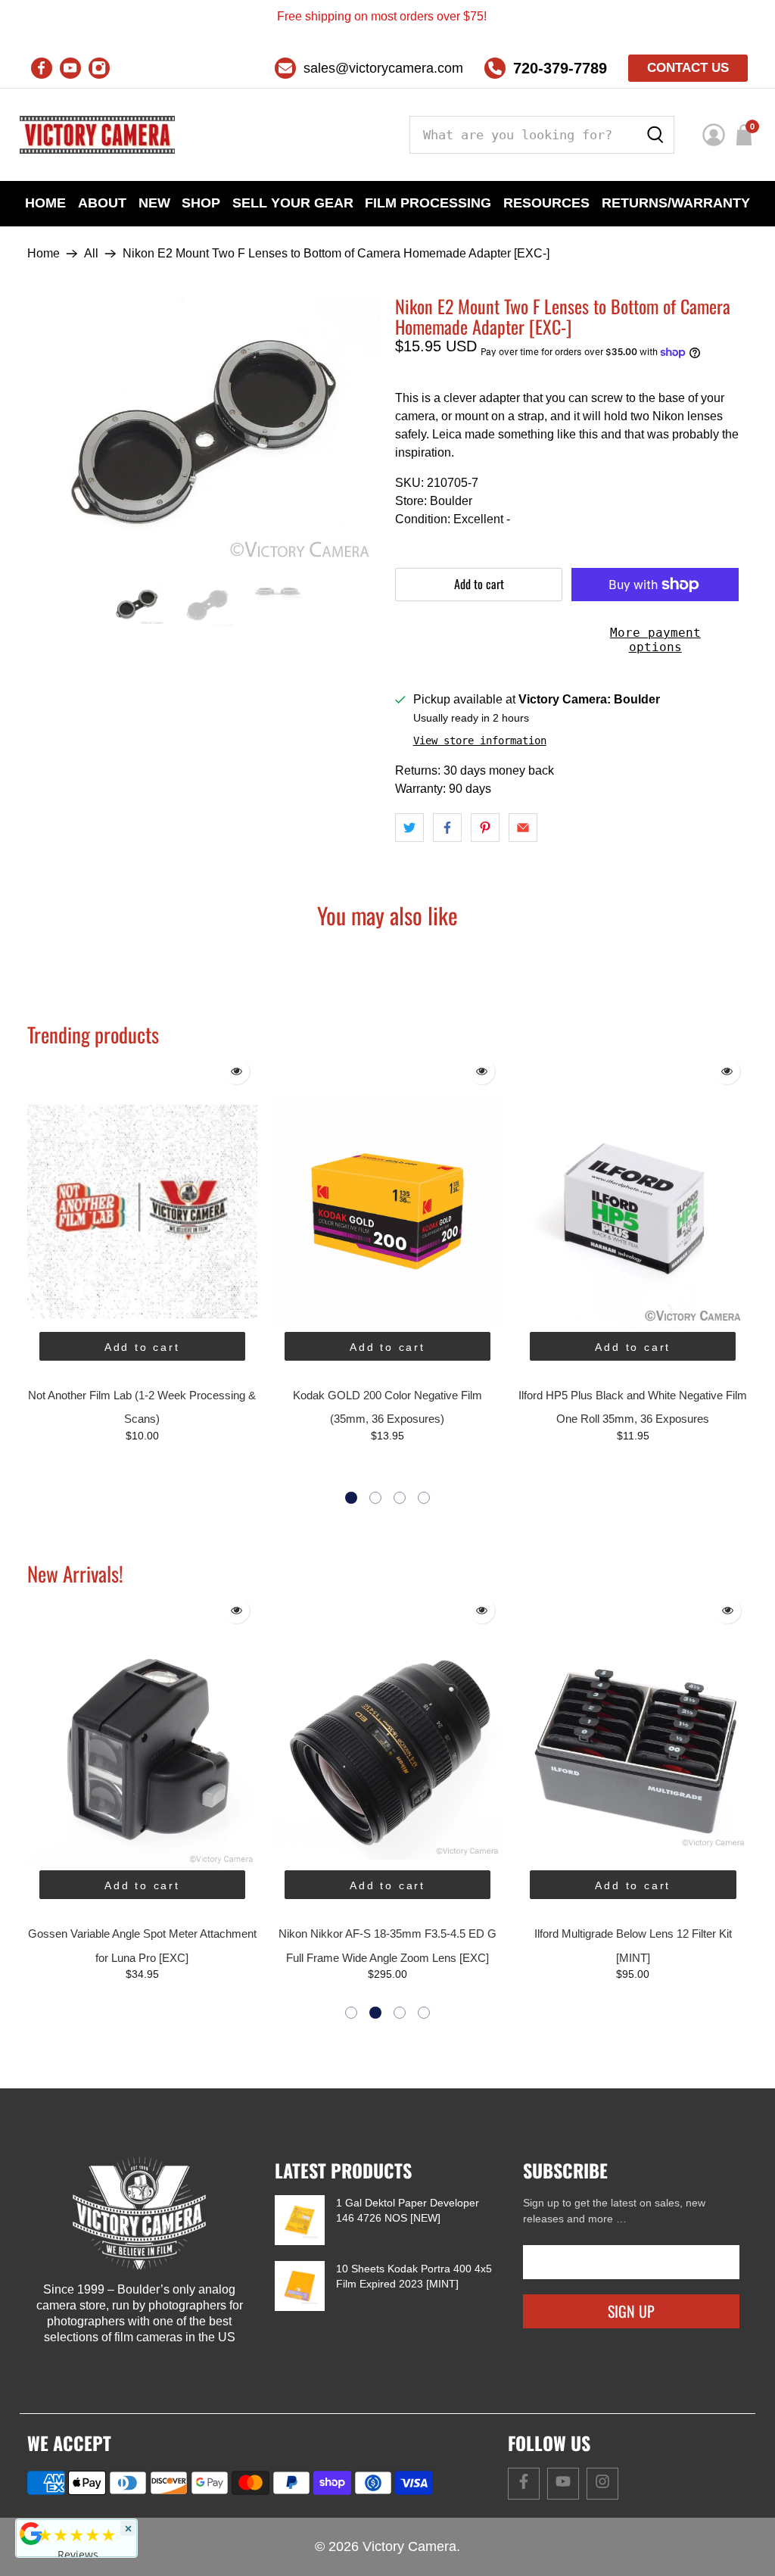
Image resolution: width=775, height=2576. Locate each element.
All (91, 254)
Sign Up (631, 2311)
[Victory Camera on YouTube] (70, 68)
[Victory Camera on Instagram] (99, 68)
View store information (480, 741)
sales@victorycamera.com (383, 68)
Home (45, 203)
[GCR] (31, 2534)
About (102, 203)
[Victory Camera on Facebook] (42, 68)
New (154, 203)
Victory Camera (409, 2546)
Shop (201, 203)
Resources (546, 203)
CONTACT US (688, 68)
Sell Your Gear (293, 203)
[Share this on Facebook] (447, 828)
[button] (351, 1498)
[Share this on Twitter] (409, 828)
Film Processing (428, 203)
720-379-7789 (560, 68)
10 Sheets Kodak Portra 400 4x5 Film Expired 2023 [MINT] (414, 2276)
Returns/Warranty (676, 203)
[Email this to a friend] (523, 828)
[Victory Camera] (97, 135)
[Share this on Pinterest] (485, 828)
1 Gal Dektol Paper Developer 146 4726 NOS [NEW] (408, 2210)
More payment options (655, 640)
